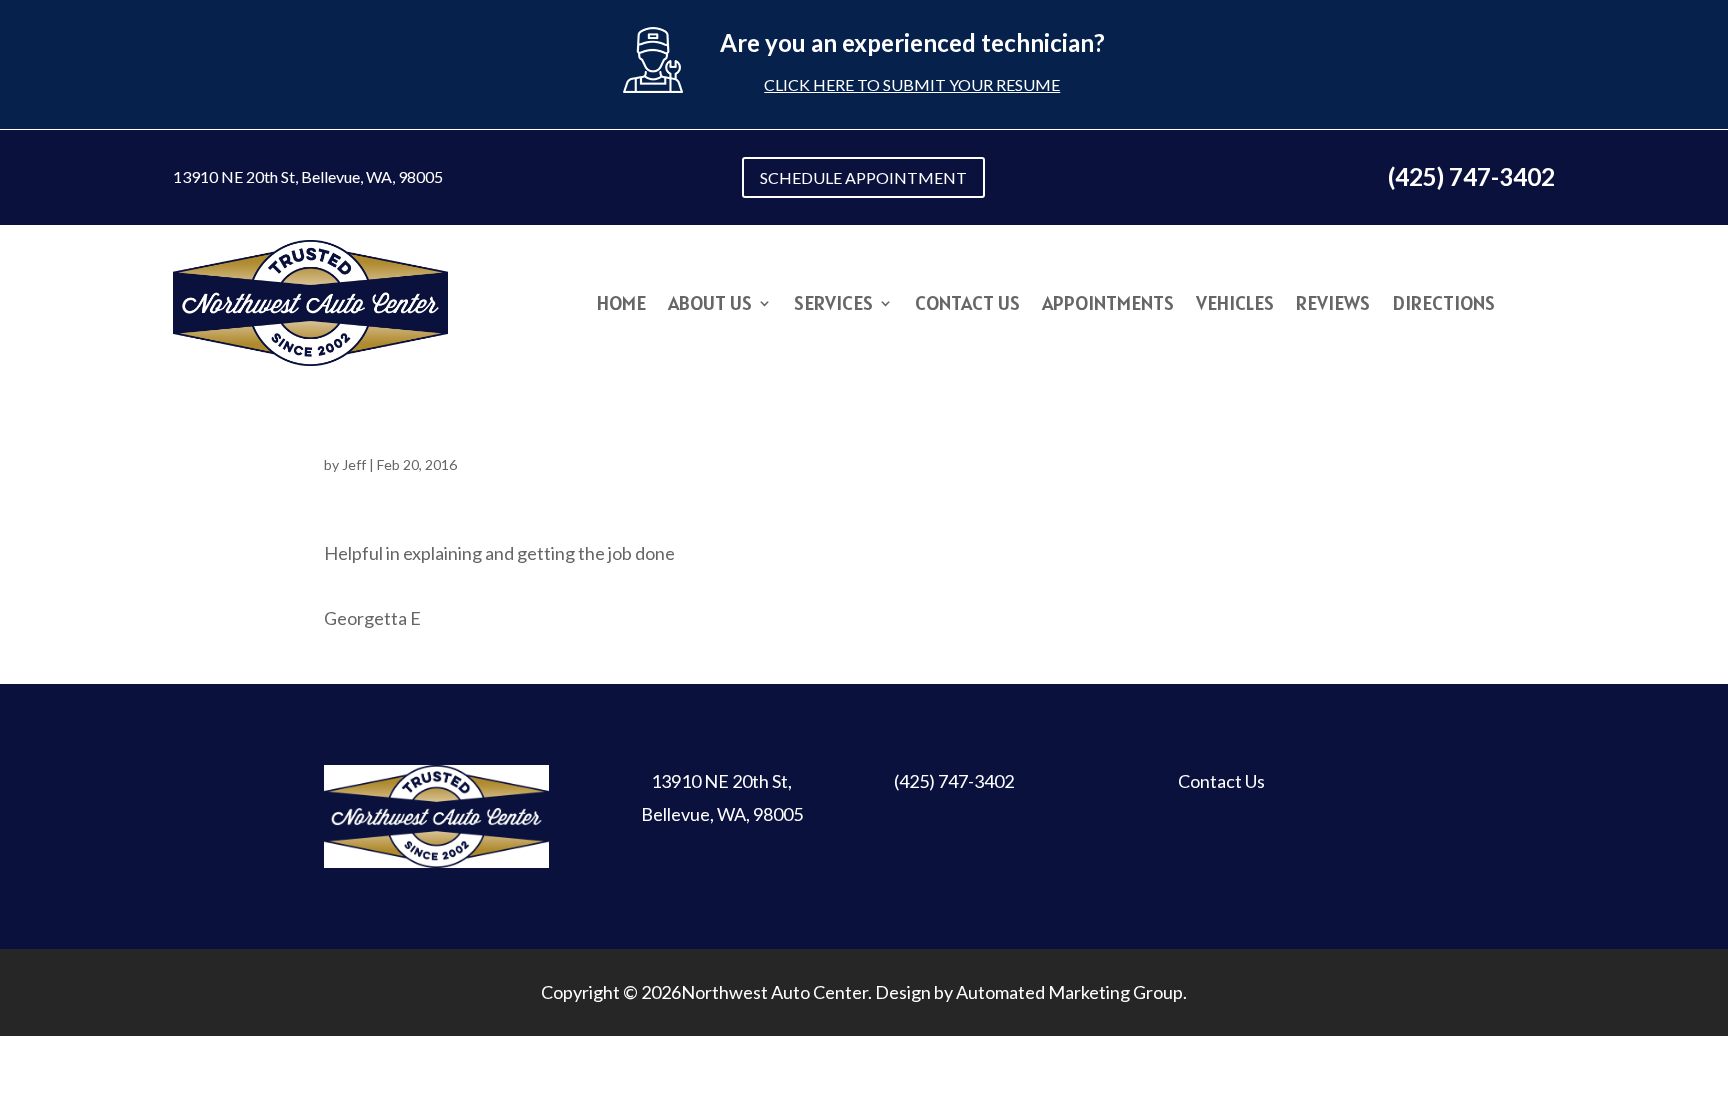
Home (621, 306)
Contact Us (967, 306)
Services (833, 306)
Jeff (354, 464)
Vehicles (1235, 306)
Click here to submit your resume (912, 84)
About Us (710, 306)
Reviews (1333, 306)
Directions (1443, 306)
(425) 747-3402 (954, 781)
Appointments (1108, 306)
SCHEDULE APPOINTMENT (863, 177)
